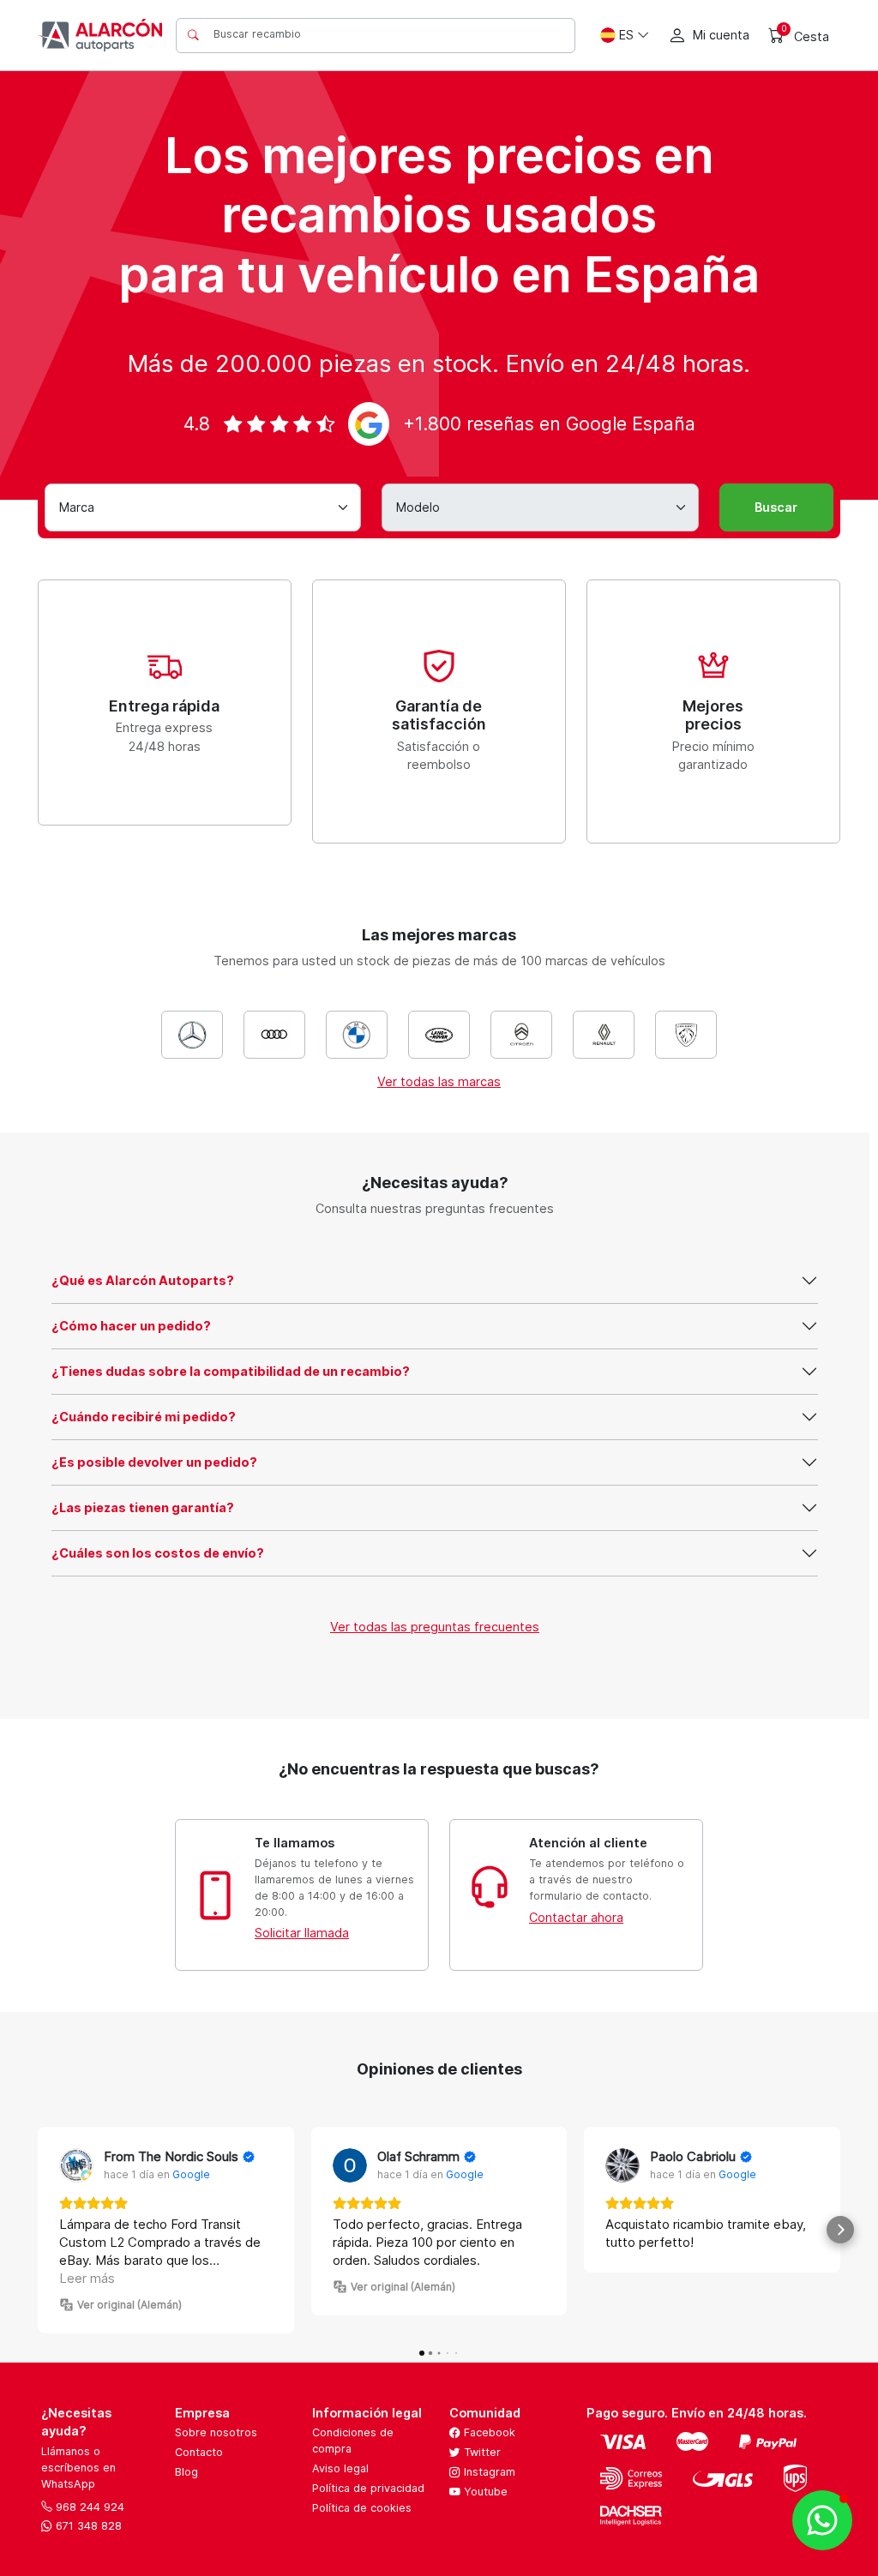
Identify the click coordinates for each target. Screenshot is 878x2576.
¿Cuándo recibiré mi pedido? (144, 1417)
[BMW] (357, 1035)
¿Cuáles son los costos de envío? (158, 1553)
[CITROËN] (521, 1035)
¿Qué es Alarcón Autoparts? (143, 1280)
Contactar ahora (576, 1917)
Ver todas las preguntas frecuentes (435, 1627)
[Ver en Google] (76, 2165)
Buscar (776, 507)
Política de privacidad (368, 2488)
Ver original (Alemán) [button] (129, 2305)
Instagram (488, 2472)
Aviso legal (340, 2468)
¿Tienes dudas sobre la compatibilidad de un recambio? (231, 1371)
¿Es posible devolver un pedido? (154, 1462)
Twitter (481, 2452)
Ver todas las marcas (439, 1081)
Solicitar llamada (302, 1933)
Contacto (199, 2452)
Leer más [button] (87, 2278)
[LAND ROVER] (439, 1035)
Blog (186, 2472)
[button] (38, 2230)
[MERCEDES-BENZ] (192, 1035)
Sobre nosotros (216, 2432)
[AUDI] (274, 1035)
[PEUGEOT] (686, 1035)
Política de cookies (362, 2508)
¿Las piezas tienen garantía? (143, 1507)
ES (626, 35)
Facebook (488, 2432)
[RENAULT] (604, 1035)
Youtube (484, 2492)
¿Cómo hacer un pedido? (131, 1326)
